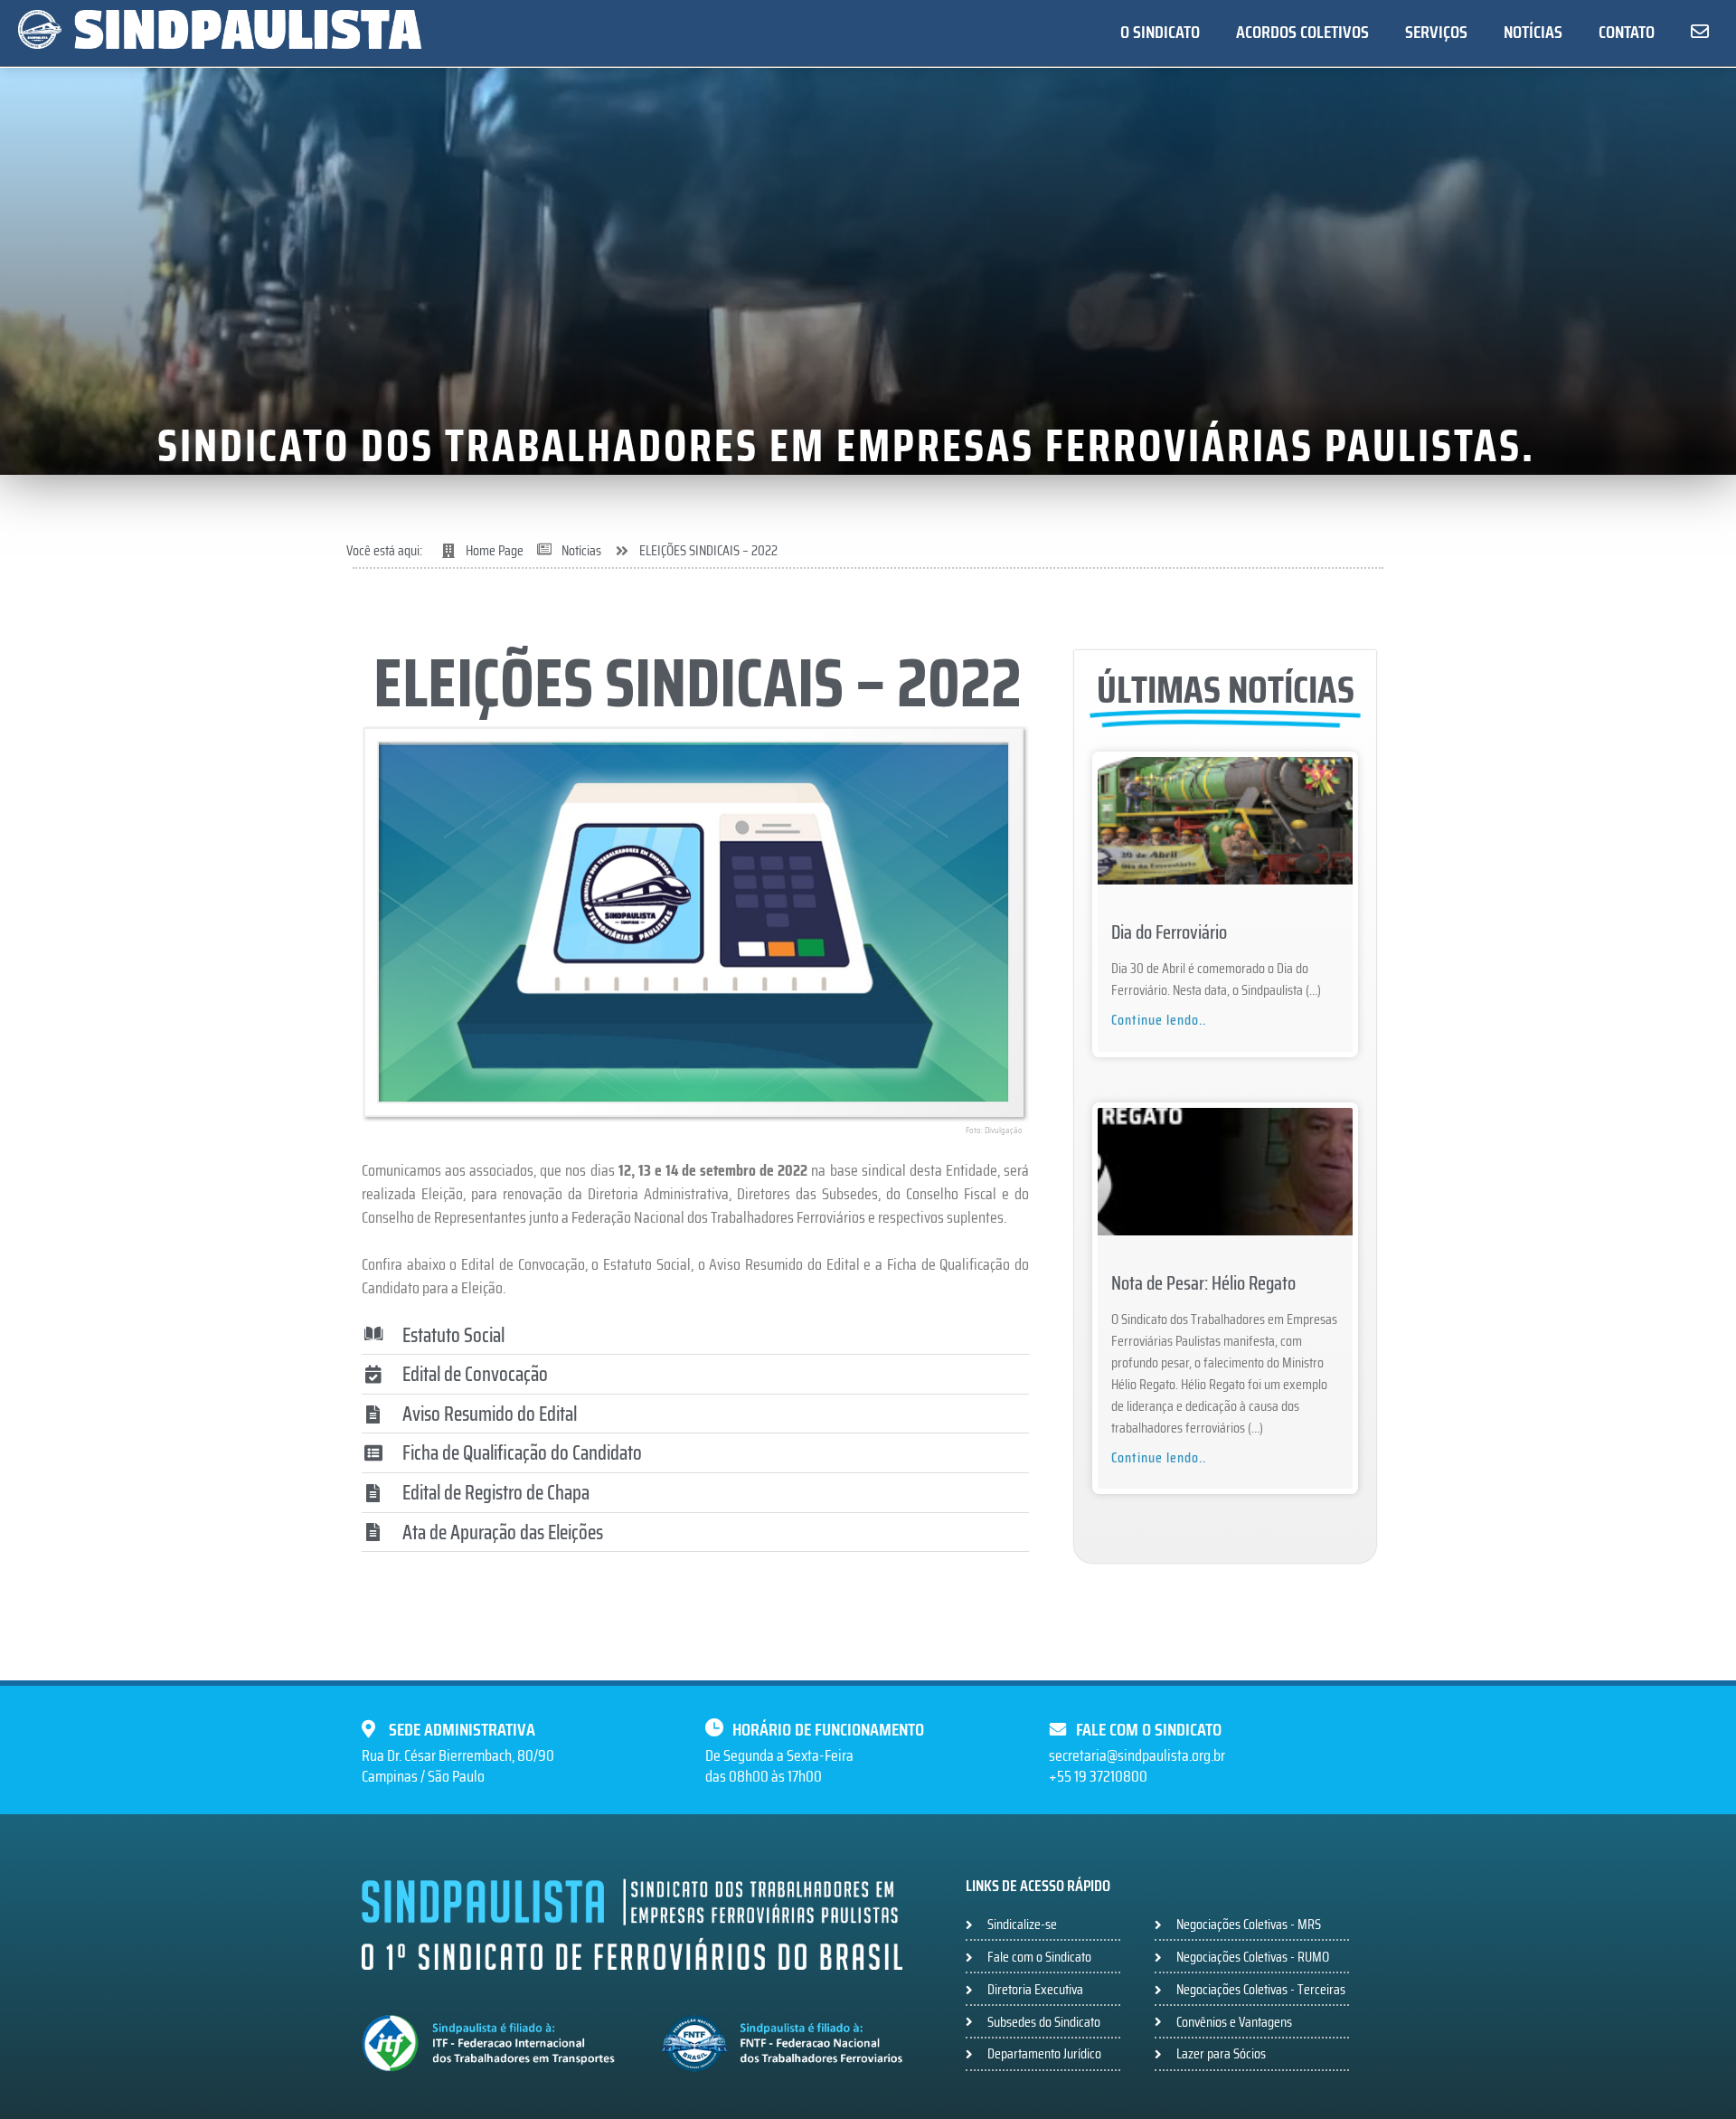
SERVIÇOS (1436, 32)
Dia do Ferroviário (1169, 932)
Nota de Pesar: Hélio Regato (1203, 1283)
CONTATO (1627, 32)
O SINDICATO (1160, 32)
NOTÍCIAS (1533, 32)
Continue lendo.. (1159, 1020)
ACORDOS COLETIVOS (1302, 32)
